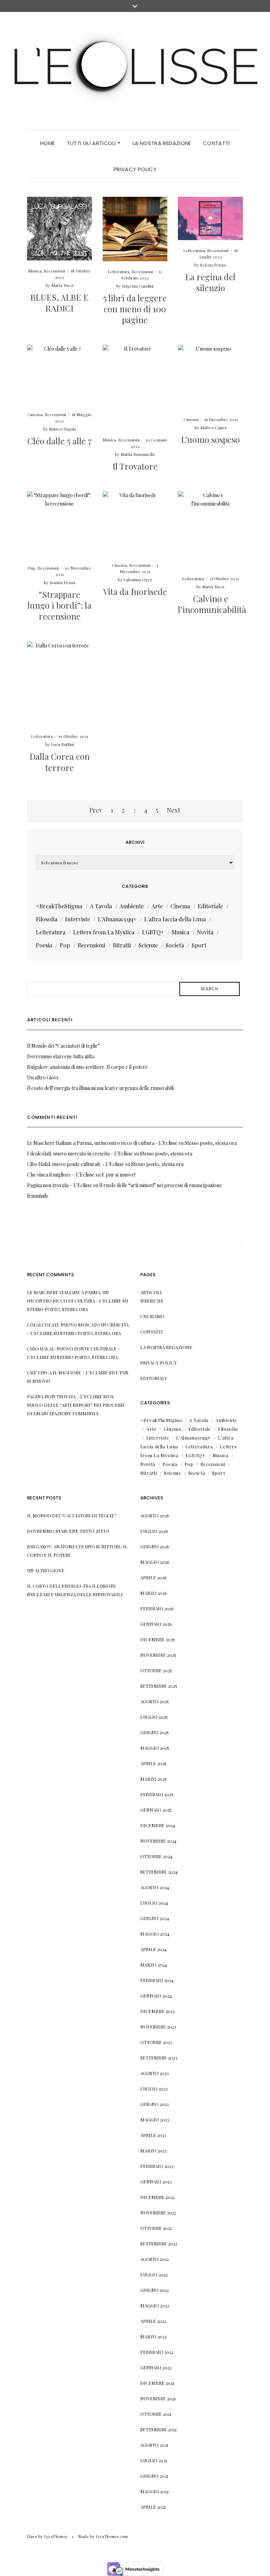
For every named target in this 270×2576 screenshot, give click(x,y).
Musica (35, 271)
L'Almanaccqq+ (117, 919)
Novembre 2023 (158, 2027)
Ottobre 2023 (156, 2042)
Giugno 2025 (155, 1732)
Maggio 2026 (155, 1562)
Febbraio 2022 (157, 2352)
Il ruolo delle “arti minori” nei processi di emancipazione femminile (76, 1405)
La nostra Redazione (162, 143)
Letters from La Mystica (104, 932)
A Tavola (101, 906)
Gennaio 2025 (156, 1810)
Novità (205, 932)
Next (173, 810)
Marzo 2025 (153, 1779)
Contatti (216, 143)
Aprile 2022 (153, 2321)
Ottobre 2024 (156, 1856)
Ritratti (122, 945)
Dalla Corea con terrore (60, 762)
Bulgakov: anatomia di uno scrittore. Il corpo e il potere (87, 1067)
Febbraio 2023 (157, 2166)
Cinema (35, 414)
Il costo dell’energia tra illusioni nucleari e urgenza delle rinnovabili (100, 1088)
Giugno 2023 (155, 2104)
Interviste (78, 919)
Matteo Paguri (62, 429)
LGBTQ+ (153, 932)
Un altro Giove (43, 1077)
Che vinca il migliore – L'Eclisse (61, 1175)
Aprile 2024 (153, 1949)
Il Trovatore (135, 466)
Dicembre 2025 (157, 1639)
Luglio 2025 (154, 1717)
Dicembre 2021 (157, 2383)
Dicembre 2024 (158, 1825)
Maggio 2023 (155, 2120)
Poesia (44, 945)
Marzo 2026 (154, 1593)
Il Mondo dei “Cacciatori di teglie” (63, 1046)
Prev (96, 810)
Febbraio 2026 (157, 1608)
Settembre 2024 (159, 1872)
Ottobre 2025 (156, 1670)
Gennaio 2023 (156, 2182)
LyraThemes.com (112, 2536)
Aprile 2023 (153, 2135)
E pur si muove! (118, 1175)
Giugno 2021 (154, 2476)
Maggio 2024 (155, 1934)
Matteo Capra (213, 427)
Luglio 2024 (154, 1903)
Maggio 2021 (155, 2491)
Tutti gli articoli (92, 143)
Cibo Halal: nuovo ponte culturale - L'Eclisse (76, 1164)
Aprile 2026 (153, 1577)
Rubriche (152, 1301)
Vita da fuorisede (135, 591)
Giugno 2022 (155, 2290)
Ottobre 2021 (156, 2414)
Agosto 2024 (155, 1887)
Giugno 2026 (155, 1546)
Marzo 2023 (153, 2151)
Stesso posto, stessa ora (211, 1143)
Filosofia (47, 919)
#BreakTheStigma (59, 906)
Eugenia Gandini (138, 286)
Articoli (151, 1292)
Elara (32, 2536)
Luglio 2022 (154, 2274)
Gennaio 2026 (156, 1624)
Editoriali (153, 1378)
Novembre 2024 (158, 1841)
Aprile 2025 (153, 1763)
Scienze (148, 945)
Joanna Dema (62, 582)
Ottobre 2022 (156, 2228)
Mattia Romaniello (138, 454)
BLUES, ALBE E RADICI (59, 303)
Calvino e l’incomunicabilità (212, 604)
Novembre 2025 (158, 1655)
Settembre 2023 (159, 2058)
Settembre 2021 (159, 2429)
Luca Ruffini (62, 744)
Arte (157, 906)
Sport (199, 945)
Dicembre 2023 (157, 2011)
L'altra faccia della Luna (175, 919)
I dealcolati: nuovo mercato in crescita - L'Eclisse (80, 1154)
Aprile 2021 (153, 2507)
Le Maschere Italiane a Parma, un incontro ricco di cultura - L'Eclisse (102, 1143)
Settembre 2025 (159, 1686)
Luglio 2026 (154, 1531)
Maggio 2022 (155, 2305)
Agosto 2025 (155, 1701)
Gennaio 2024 (156, 1996)
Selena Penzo (213, 265)
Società (175, 945)
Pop (31, 568)
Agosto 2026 (155, 1515)
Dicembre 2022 (157, 2197)
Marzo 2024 (154, 1965)
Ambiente (132, 906)
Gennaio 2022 (156, 2367)
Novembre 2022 (158, 2213)
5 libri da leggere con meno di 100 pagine (135, 309)
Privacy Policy (135, 169)
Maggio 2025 (155, 1748)
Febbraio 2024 (157, 1980)
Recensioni (54, 271)
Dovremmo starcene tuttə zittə (61, 1056)
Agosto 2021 (154, 2445)
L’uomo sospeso (210, 439)
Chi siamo (152, 1316)
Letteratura (118, 271)
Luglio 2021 (154, 2460)
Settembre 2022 (159, 2243)
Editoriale (210, 906)
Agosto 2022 (155, 2259)
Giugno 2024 (155, 1918)
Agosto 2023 (155, 2073)
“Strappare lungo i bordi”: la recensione (59, 605)
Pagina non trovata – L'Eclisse (60, 1185)
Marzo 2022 (153, 2336)
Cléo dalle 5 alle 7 (60, 441)
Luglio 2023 (154, 2089)
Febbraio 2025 (157, 1794)
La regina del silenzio (210, 282)
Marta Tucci (62, 285)
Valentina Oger (138, 579)
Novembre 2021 (158, 2398)
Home (48, 143)
